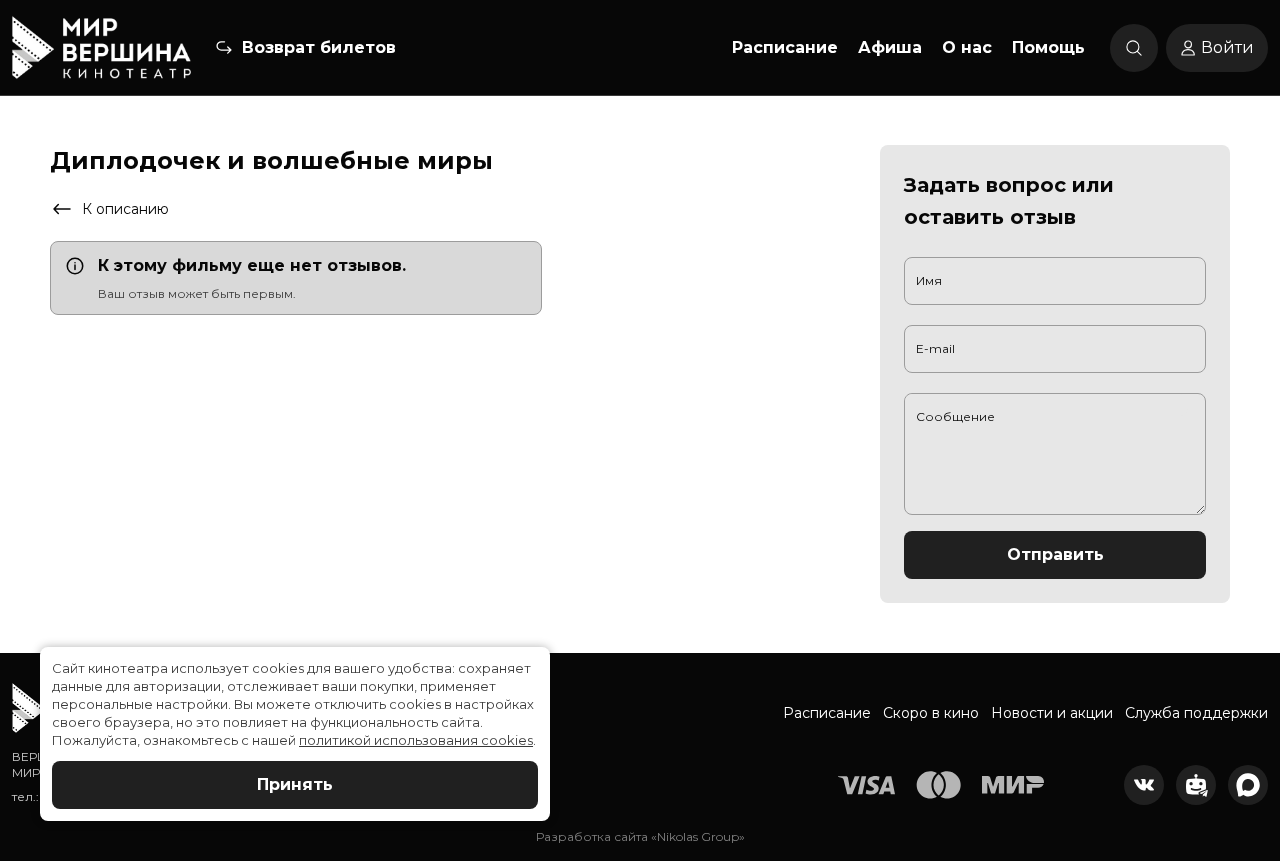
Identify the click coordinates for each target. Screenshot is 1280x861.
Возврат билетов (319, 47)
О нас (967, 47)
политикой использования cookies (416, 740)
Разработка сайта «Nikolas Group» (640, 836)
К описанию (125, 209)
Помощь (1048, 47)
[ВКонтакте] (1144, 785)
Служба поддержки (1196, 713)
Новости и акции (1052, 713)
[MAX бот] (1248, 785)
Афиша (890, 47)
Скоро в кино (931, 713)
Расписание (785, 47)
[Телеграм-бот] (1196, 785)
